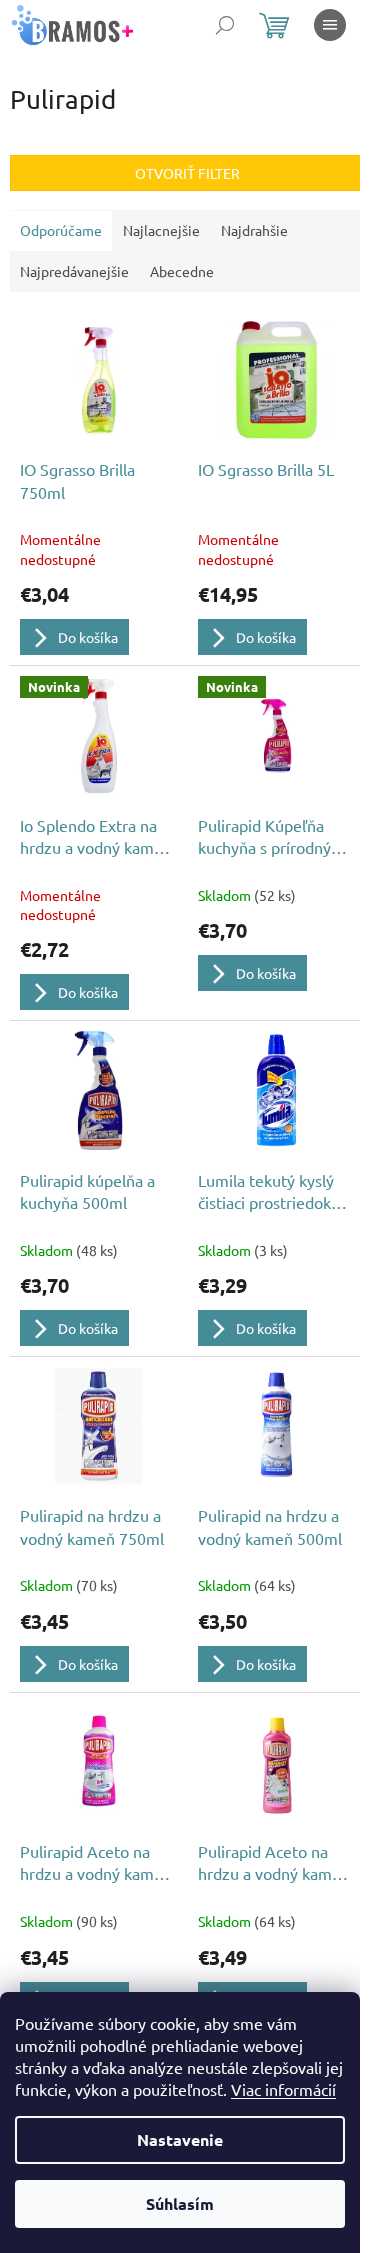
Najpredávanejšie (74, 271)
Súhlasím (180, 2203)
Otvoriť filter (187, 173)
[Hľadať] (225, 25)
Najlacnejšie (161, 230)
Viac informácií (283, 2089)
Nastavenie (180, 2139)
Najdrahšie (254, 230)
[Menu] (330, 25)
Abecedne (182, 271)
